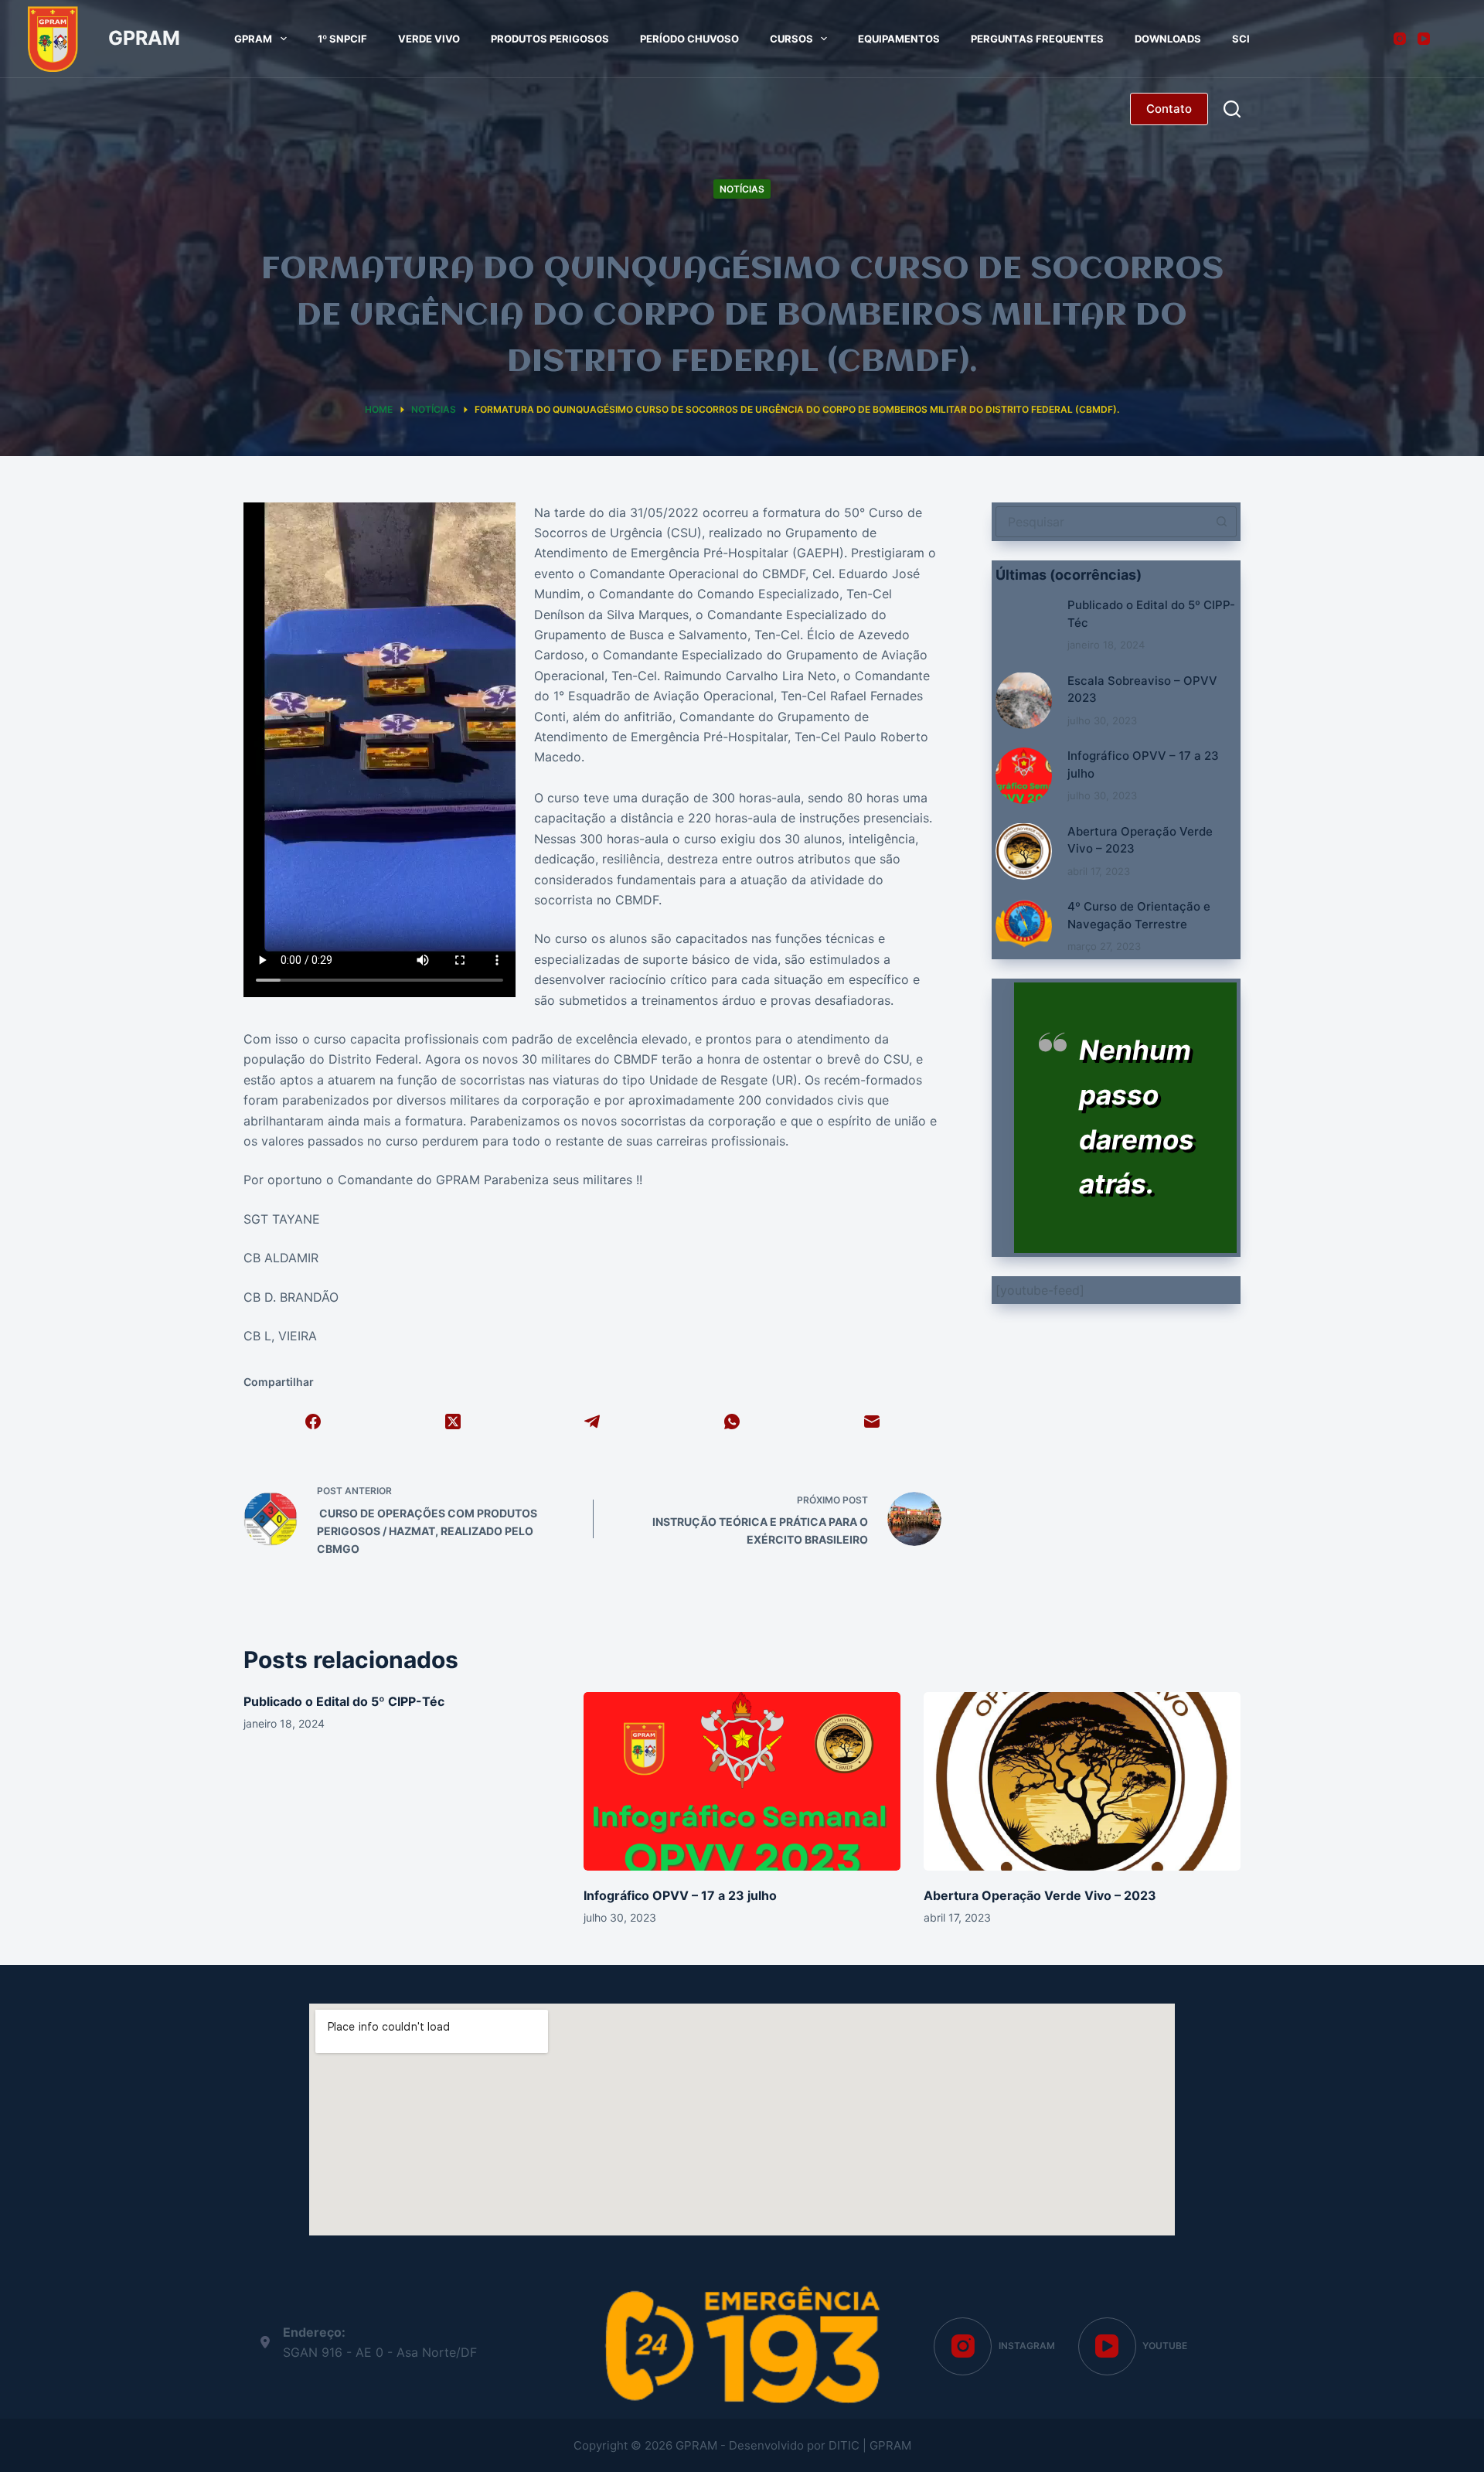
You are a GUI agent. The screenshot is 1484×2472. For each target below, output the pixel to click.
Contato (1169, 109)
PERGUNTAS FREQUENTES (1037, 39)
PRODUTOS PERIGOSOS (550, 39)
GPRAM (144, 38)
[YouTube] (1424, 39)
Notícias (742, 189)
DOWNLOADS (1168, 39)
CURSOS (791, 39)
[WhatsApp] (732, 1422)
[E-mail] (871, 1422)
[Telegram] (592, 1422)
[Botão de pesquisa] (1221, 522)
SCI (1241, 39)
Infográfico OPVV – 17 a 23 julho (680, 1895)
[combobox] (1102, 522)
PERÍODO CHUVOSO (689, 39)
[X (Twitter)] (453, 1422)
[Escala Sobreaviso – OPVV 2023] (1024, 700)
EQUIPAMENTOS (899, 39)
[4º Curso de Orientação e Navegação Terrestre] (1024, 926)
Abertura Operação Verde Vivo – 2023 (1040, 1895)
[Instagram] (1400, 39)
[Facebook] (313, 1422)
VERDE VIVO (429, 39)
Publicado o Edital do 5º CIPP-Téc (344, 1701)
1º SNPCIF (342, 39)
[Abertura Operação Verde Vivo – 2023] (1024, 851)
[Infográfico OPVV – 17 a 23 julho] (1024, 776)
